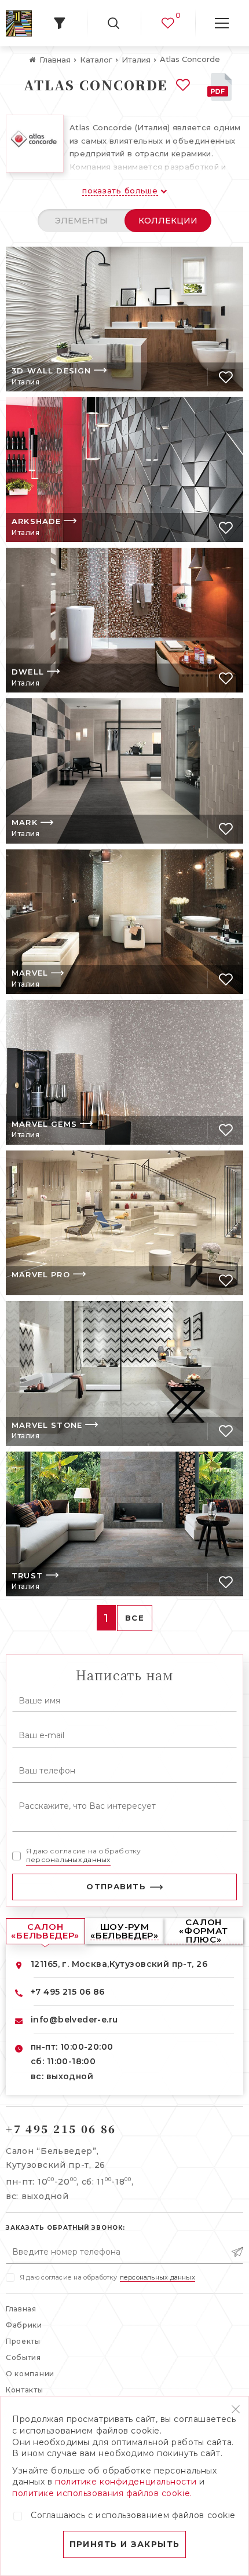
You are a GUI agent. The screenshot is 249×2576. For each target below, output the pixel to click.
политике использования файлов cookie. (102, 2493)
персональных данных (68, 1859)
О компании (30, 2374)
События (23, 2357)
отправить (116, 1886)
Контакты (25, 2390)
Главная (21, 2309)
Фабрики (24, 2325)
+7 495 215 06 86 (68, 1992)
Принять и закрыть (125, 2544)
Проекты (23, 2341)
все (135, 1618)
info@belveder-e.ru (74, 2020)
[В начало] (19, 23)
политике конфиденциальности (126, 2482)
